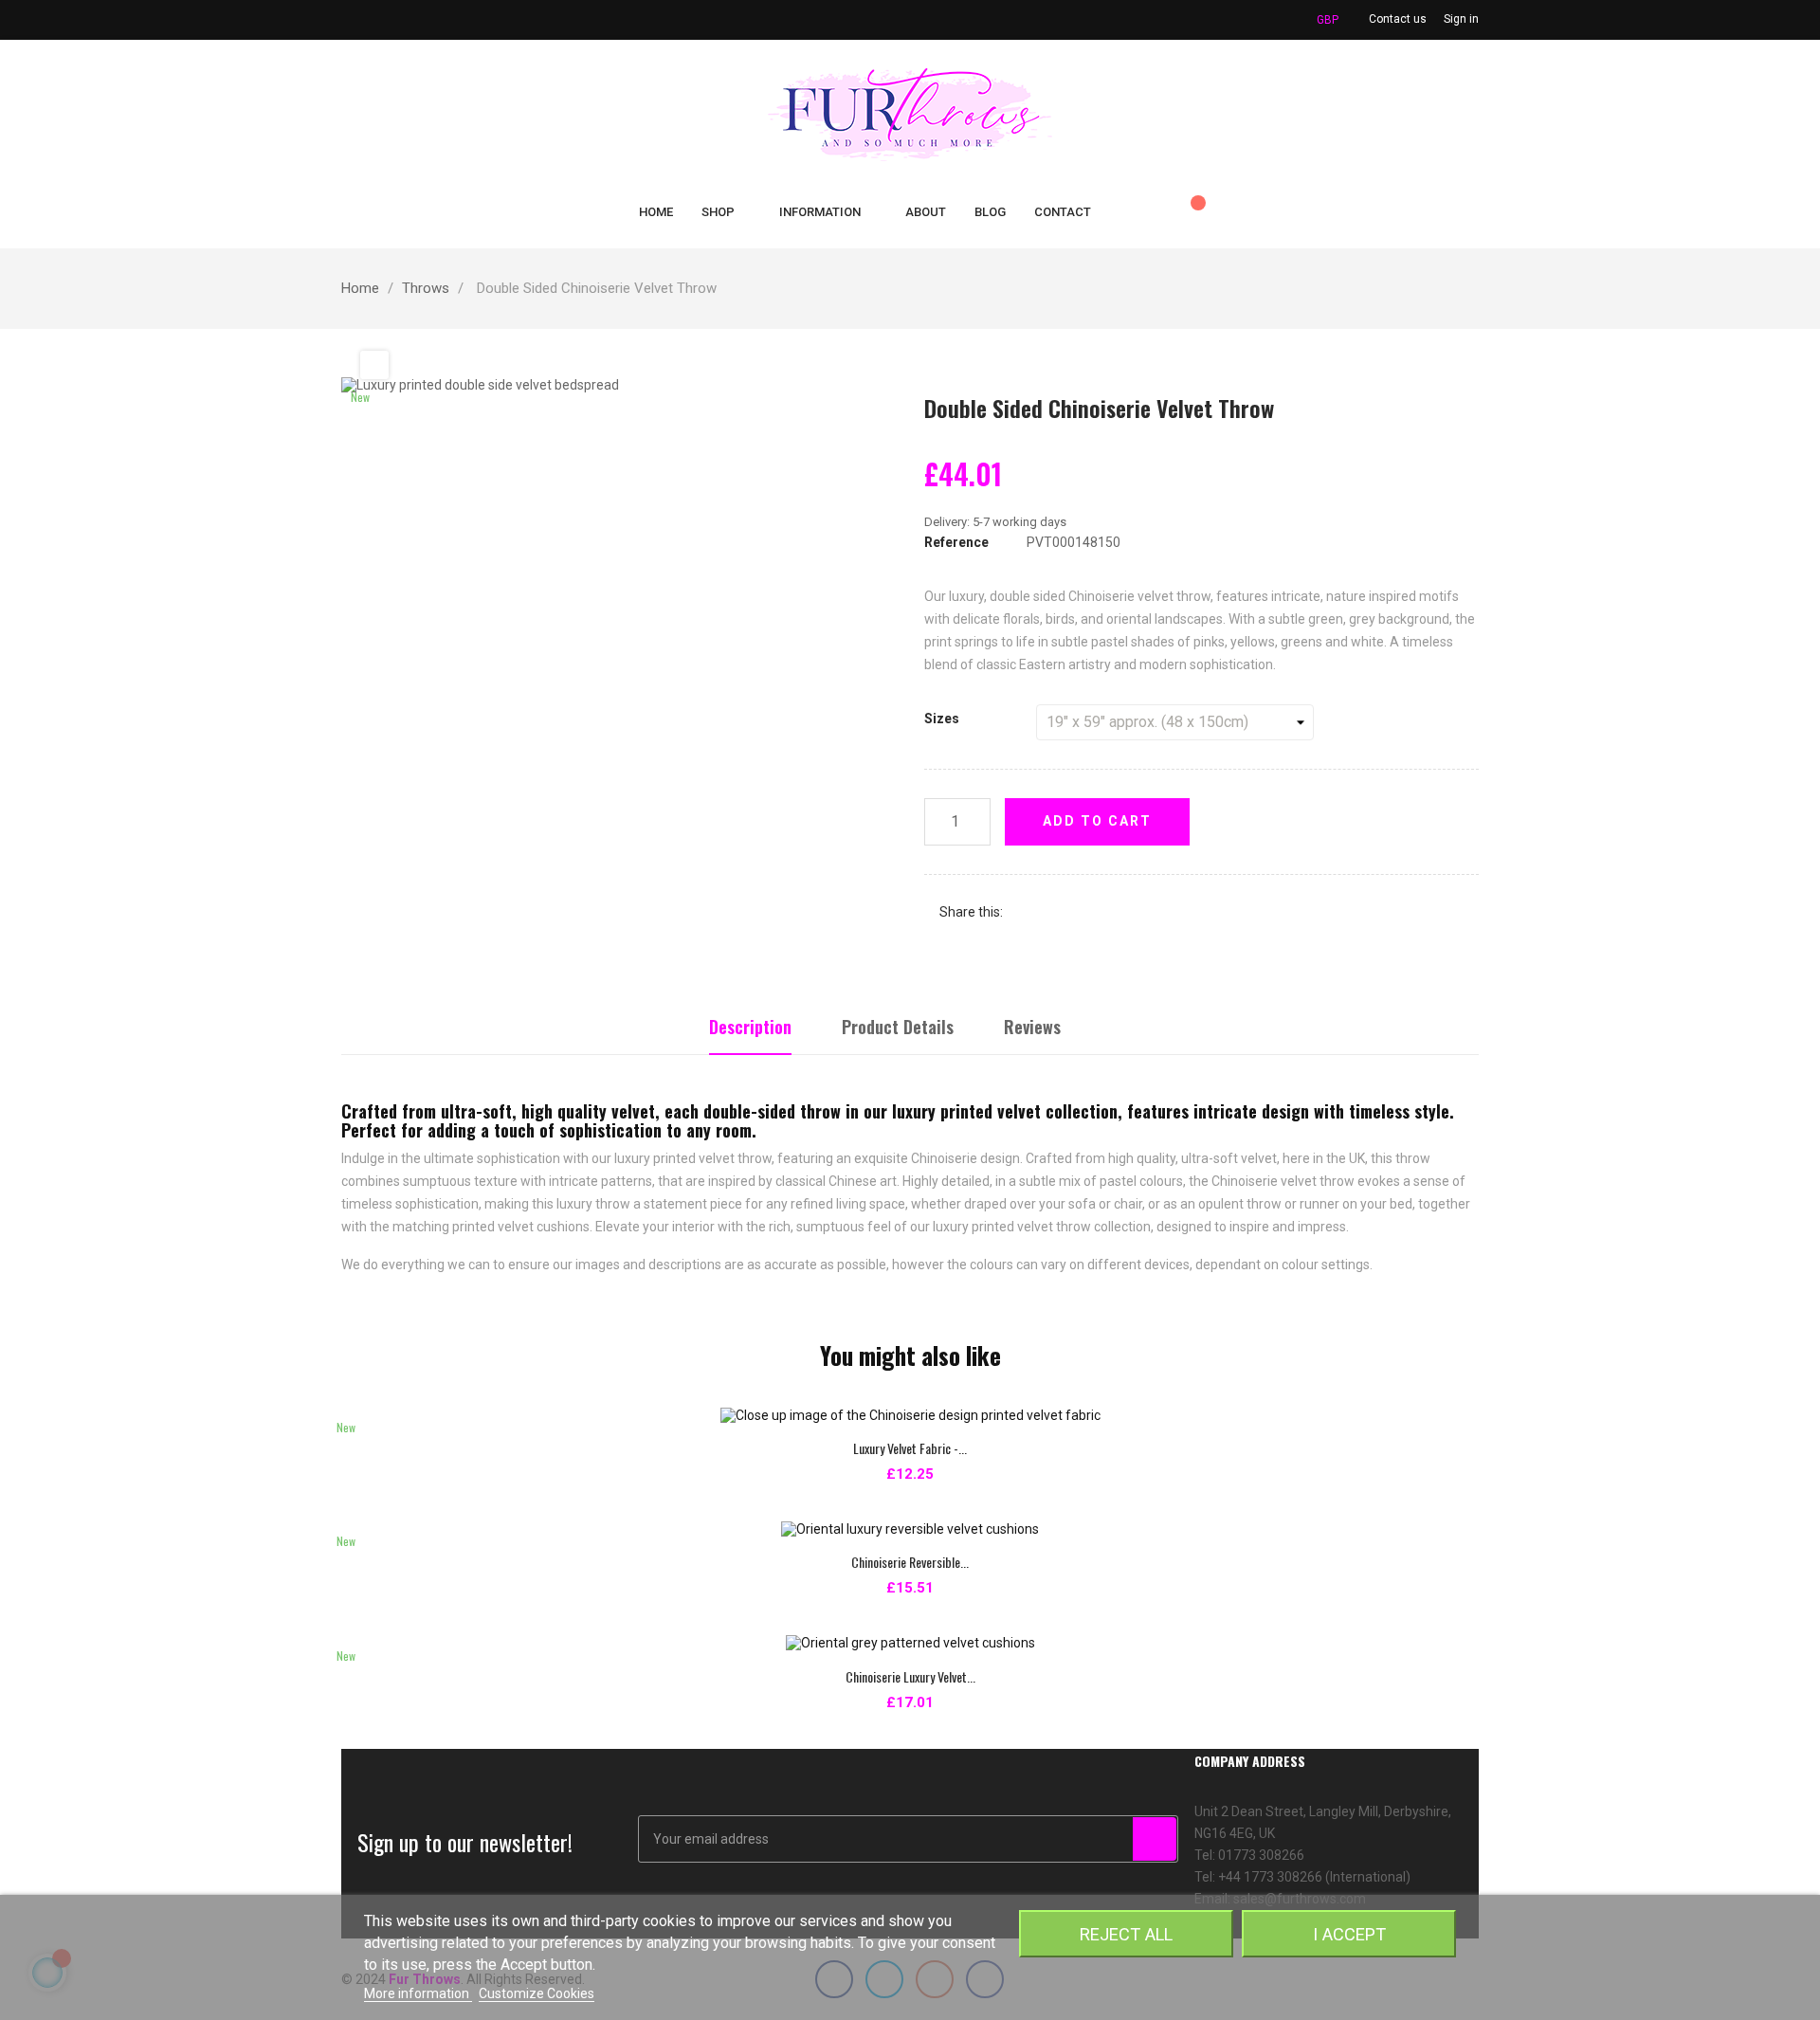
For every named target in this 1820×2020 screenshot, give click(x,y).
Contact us (1398, 19)
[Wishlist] (1190, 212)
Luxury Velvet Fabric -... (910, 1448)
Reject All (1126, 1934)
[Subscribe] (1155, 1839)
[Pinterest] (1083, 912)
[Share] (1026, 912)
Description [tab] (750, 1027)
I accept (1349, 1934)
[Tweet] (1054, 912)
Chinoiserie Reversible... (910, 1562)
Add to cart (1097, 821)
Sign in (1461, 19)
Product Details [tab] (898, 1027)
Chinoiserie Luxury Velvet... (910, 1676)
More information (418, 1993)
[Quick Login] (1151, 212)
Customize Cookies (537, 1993)
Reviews (1032, 1027)
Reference (956, 542)
